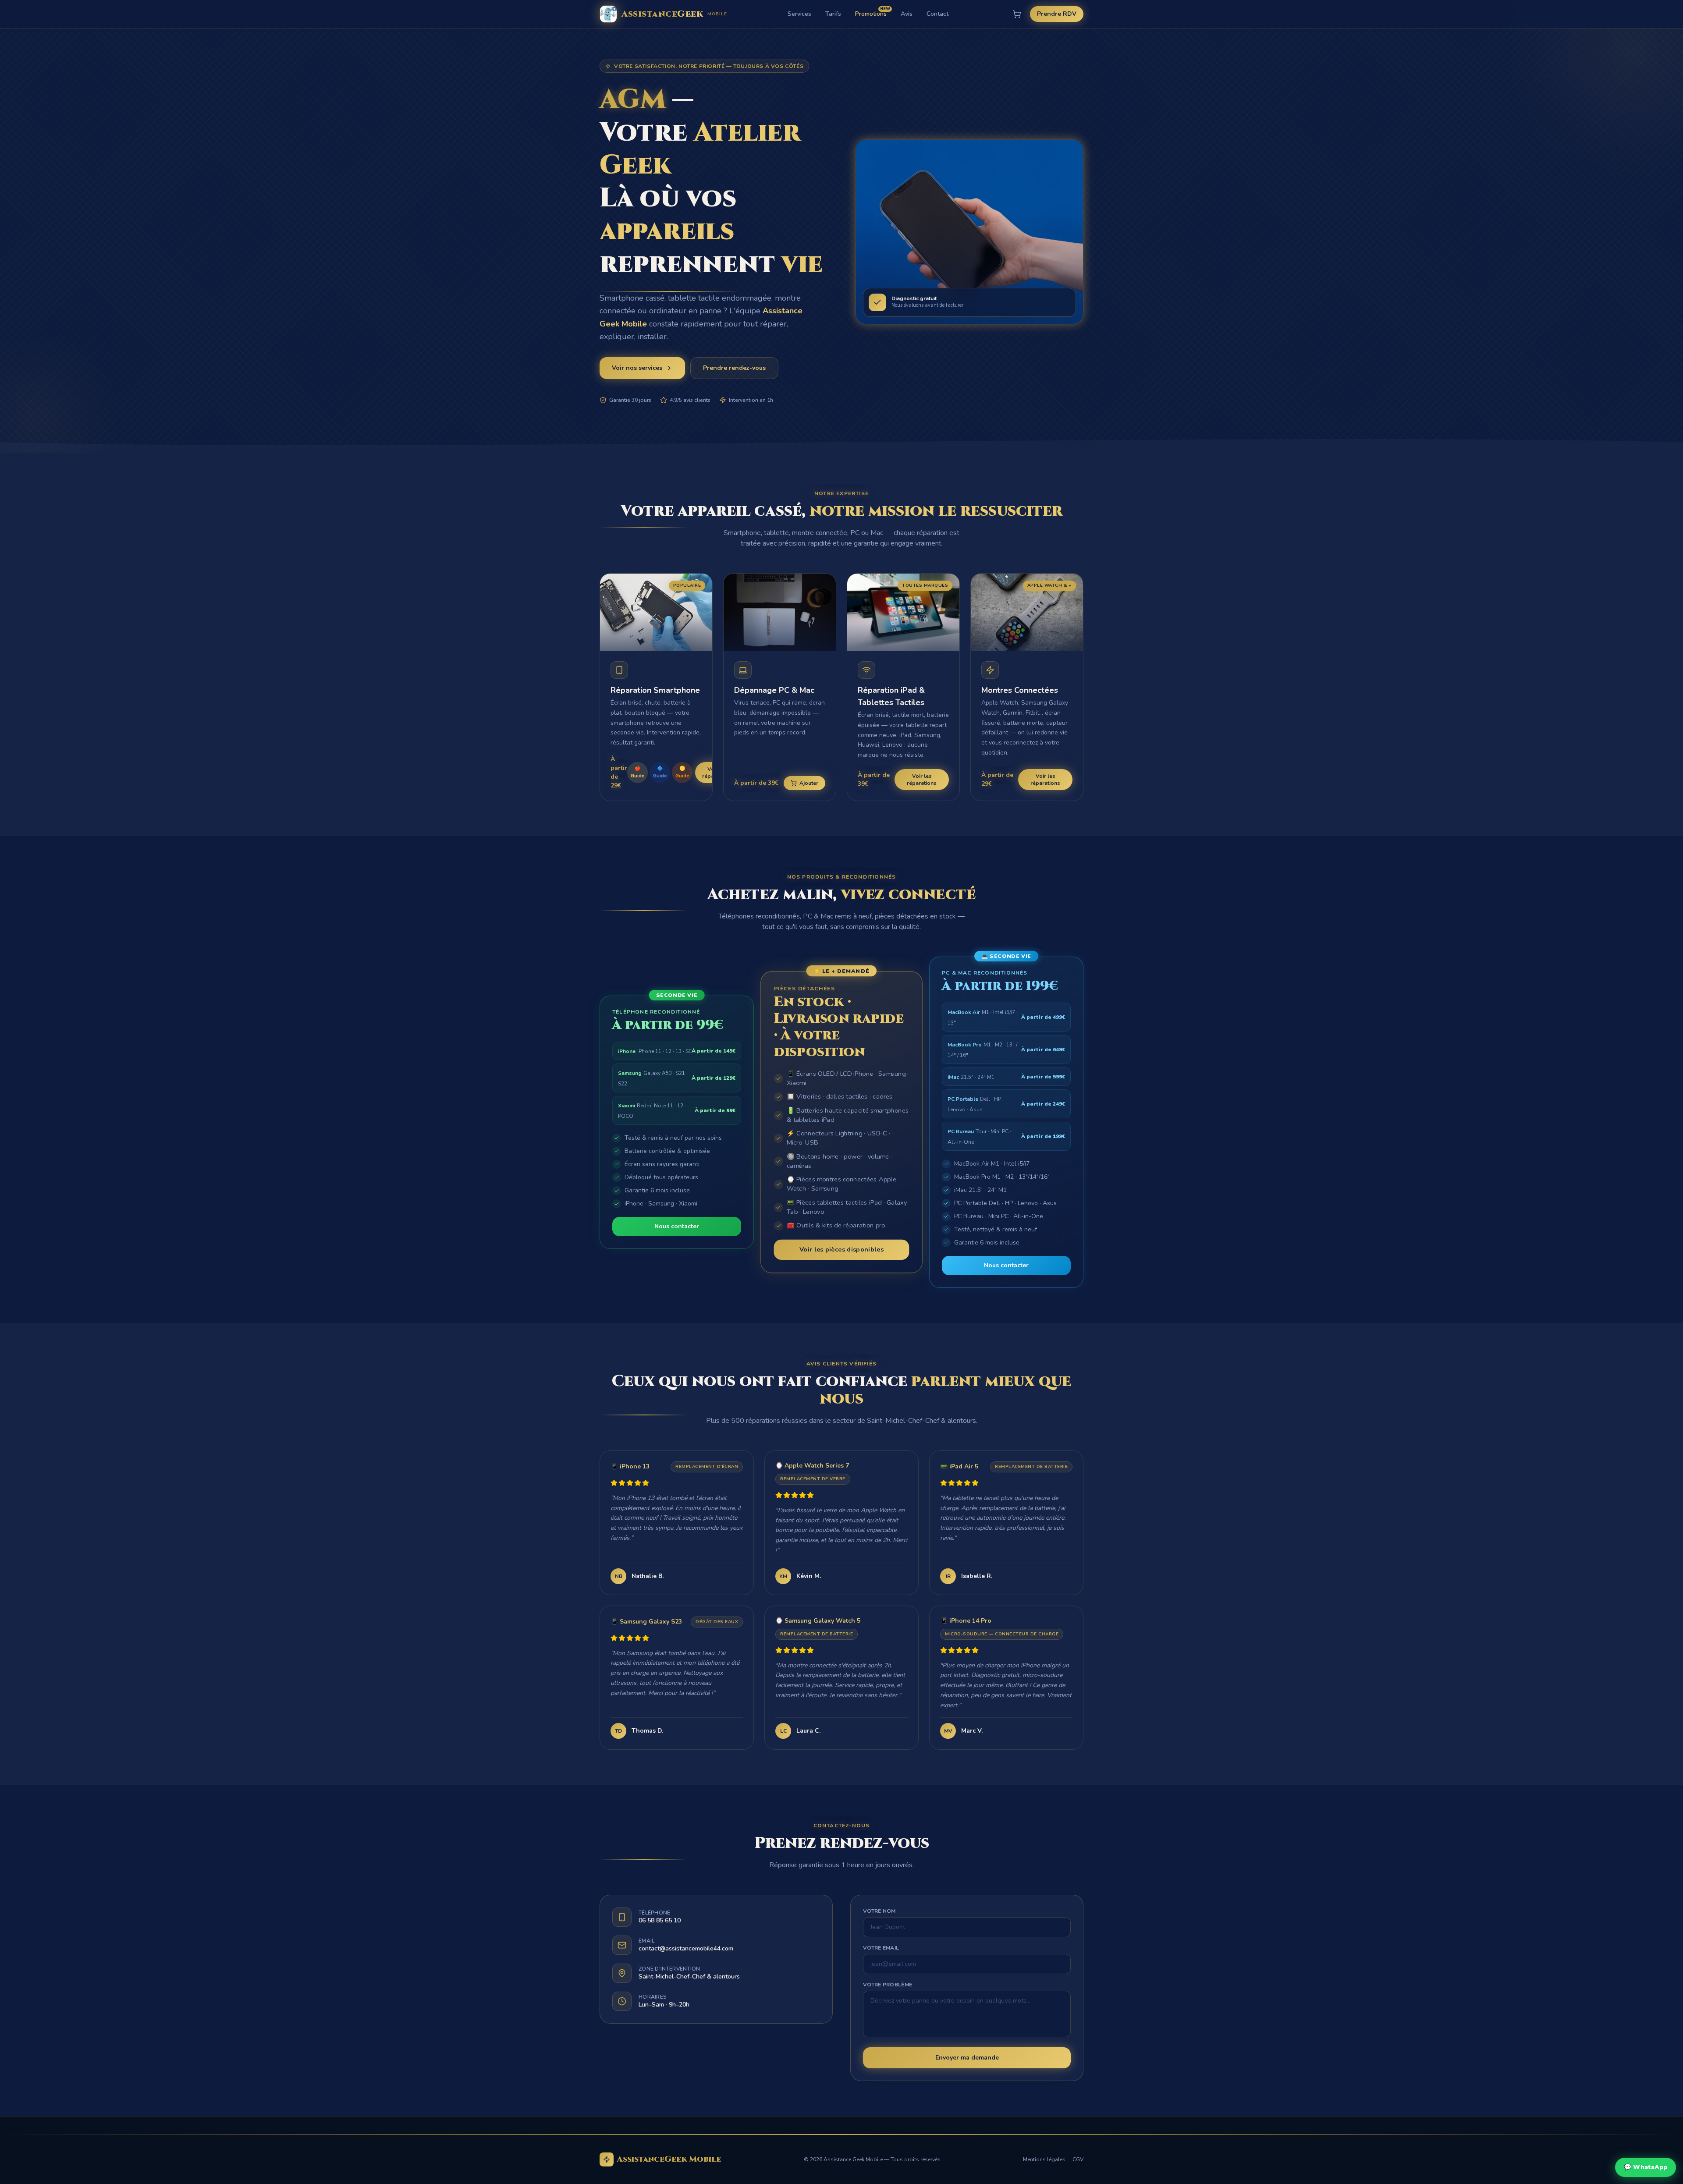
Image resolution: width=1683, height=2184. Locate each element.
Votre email (881, 1948)
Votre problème (888, 1985)
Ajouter (809, 783)
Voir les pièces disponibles (841, 1249)
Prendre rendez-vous (734, 368)
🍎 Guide (637, 772)
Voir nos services (637, 368)
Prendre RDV (1057, 14)
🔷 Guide (660, 772)
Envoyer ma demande (967, 2058)
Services (799, 14)
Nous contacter (677, 1226)
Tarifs (833, 14)
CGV (1078, 2159)
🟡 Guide (682, 772)
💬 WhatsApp (1646, 2167)
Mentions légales (1044, 2159)
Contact (937, 14)
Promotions (871, 14)
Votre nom (879, 1911)
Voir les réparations (922, 780)
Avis (907, 14)
